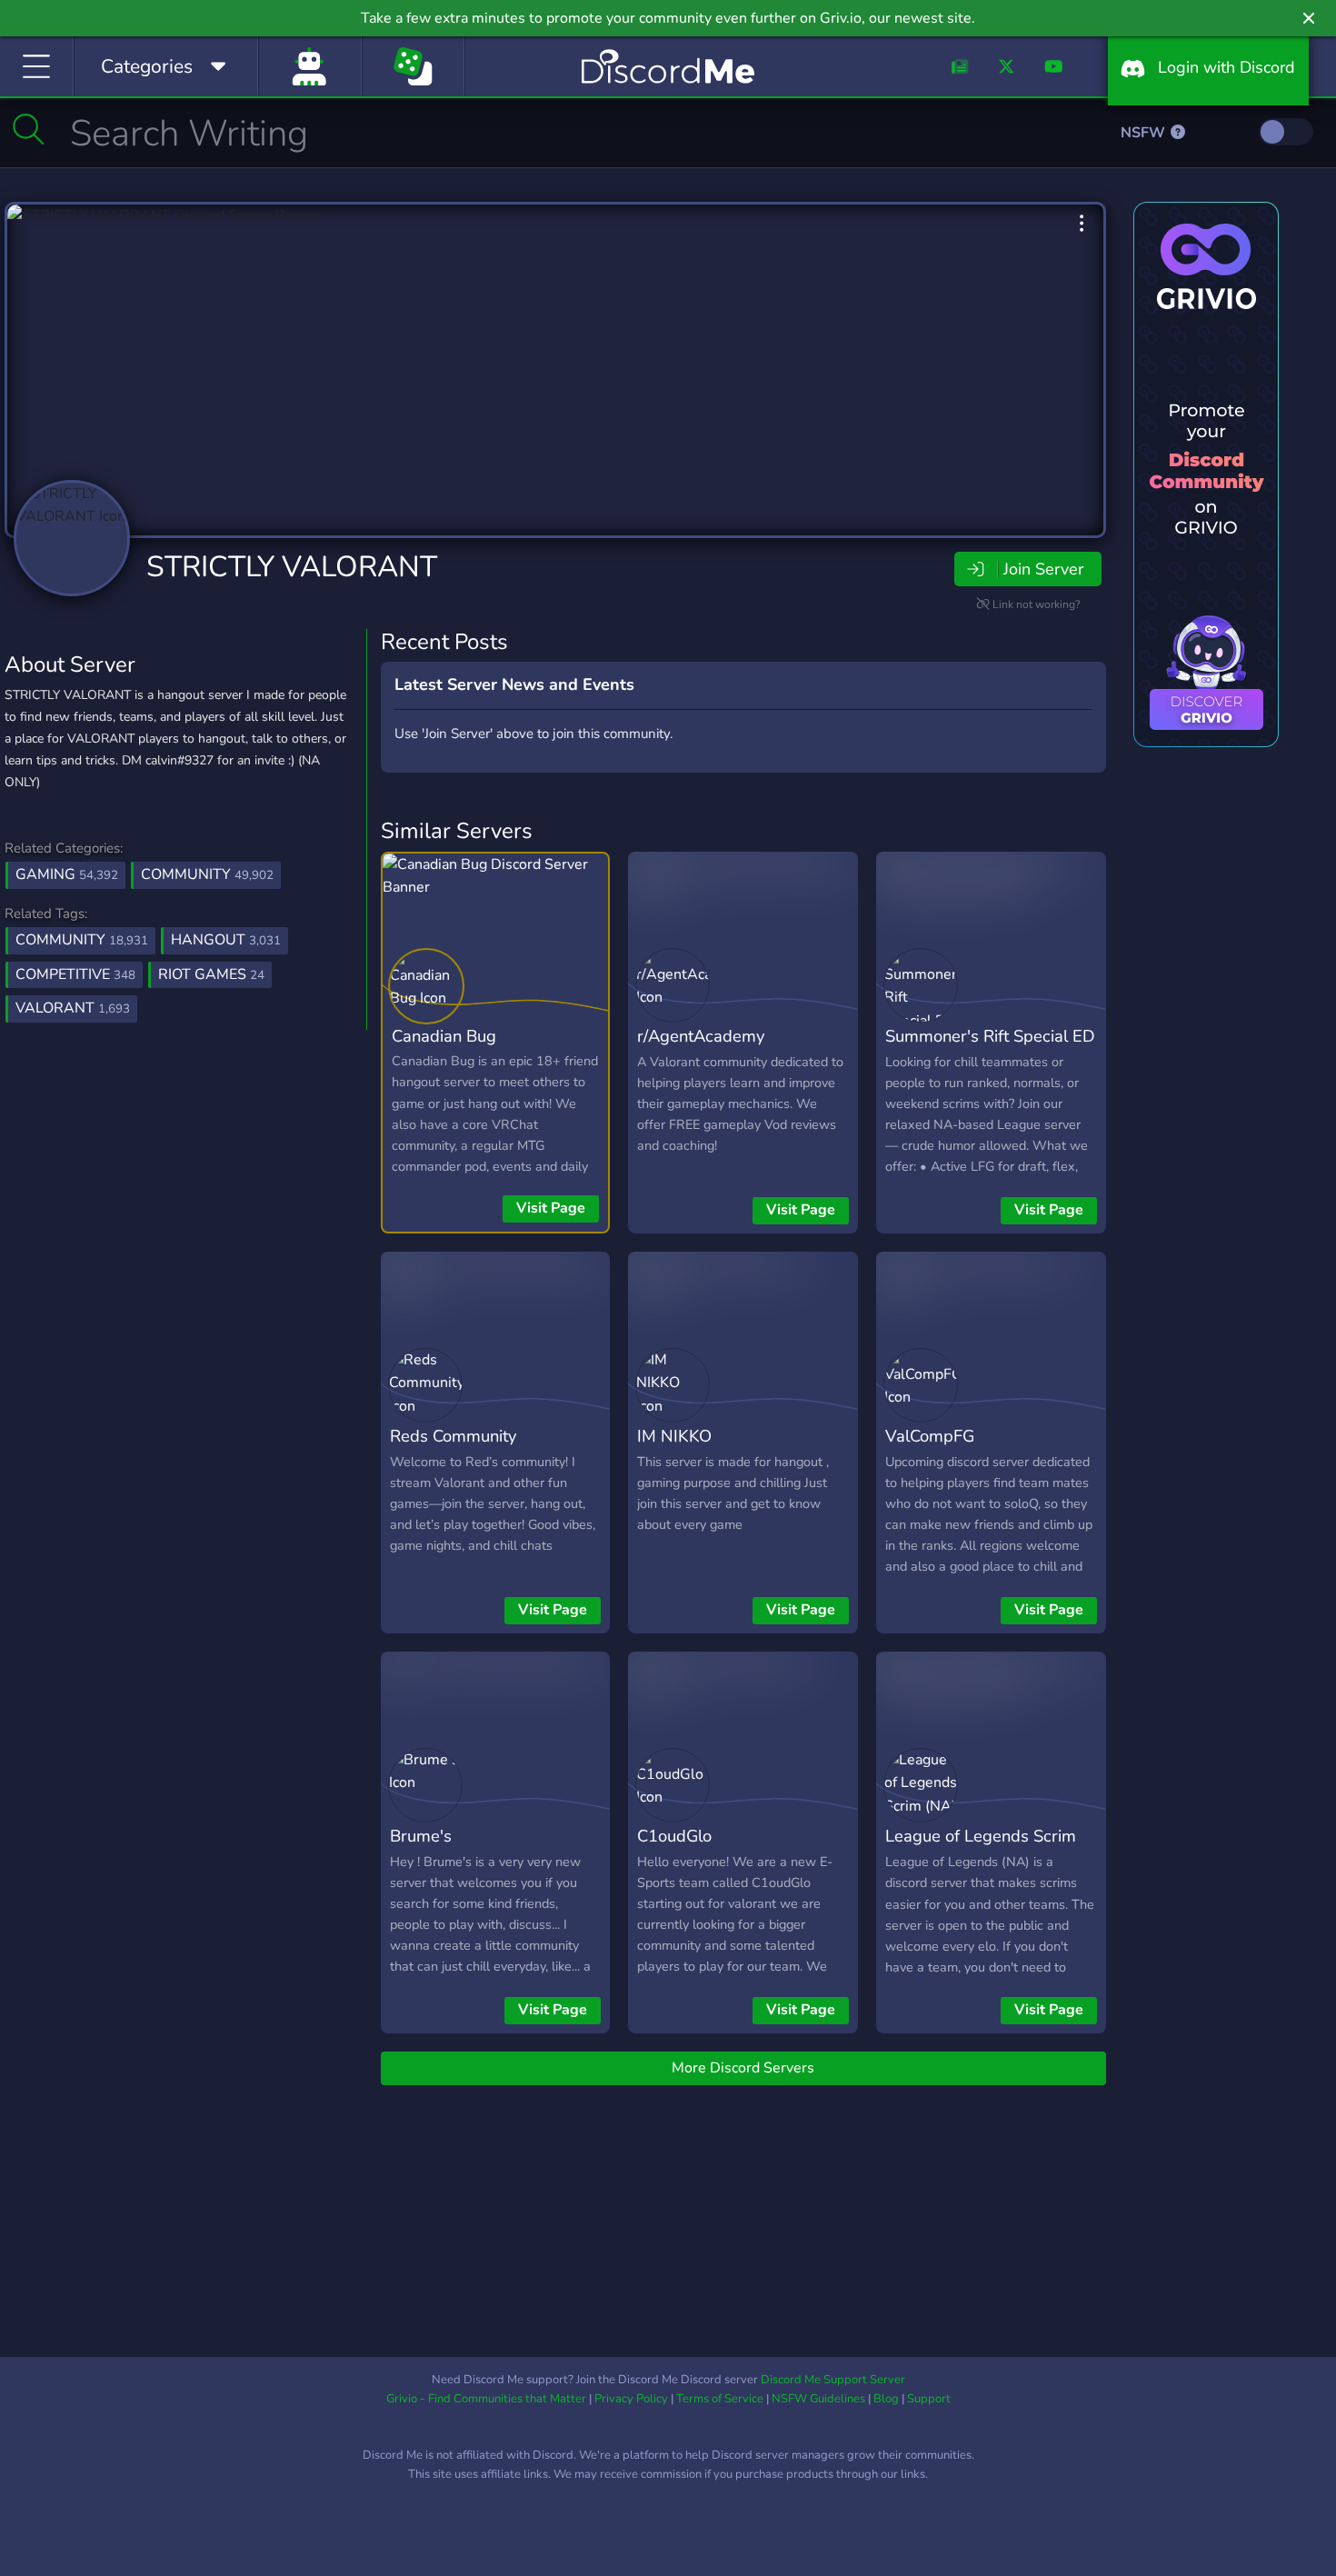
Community (207, 874)
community (82, 940)
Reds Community (453, 1436)
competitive (75, 974)
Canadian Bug (444, 1036)
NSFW (1145, 133)
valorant (73, 1008)
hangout (226, 940)
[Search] (29, 129)
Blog (886, 2399)
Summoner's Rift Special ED (990, 1036)
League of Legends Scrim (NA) (981, 1849)
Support (929, 2399)
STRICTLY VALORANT (292, 567)
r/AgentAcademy (701, 1036)
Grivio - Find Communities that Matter (486, 2399)
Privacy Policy (631, 2399)
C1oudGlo (674, 1836)
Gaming (67, 874)
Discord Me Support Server (833, 2380)
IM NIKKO (674, 1436)
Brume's (421, 1836)
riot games (211, 974)
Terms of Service (720, 2399)
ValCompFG (930, 1436)
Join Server (1043, 569)
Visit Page (551, 1208)
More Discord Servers (743, 2068)
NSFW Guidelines (818, 2399)
